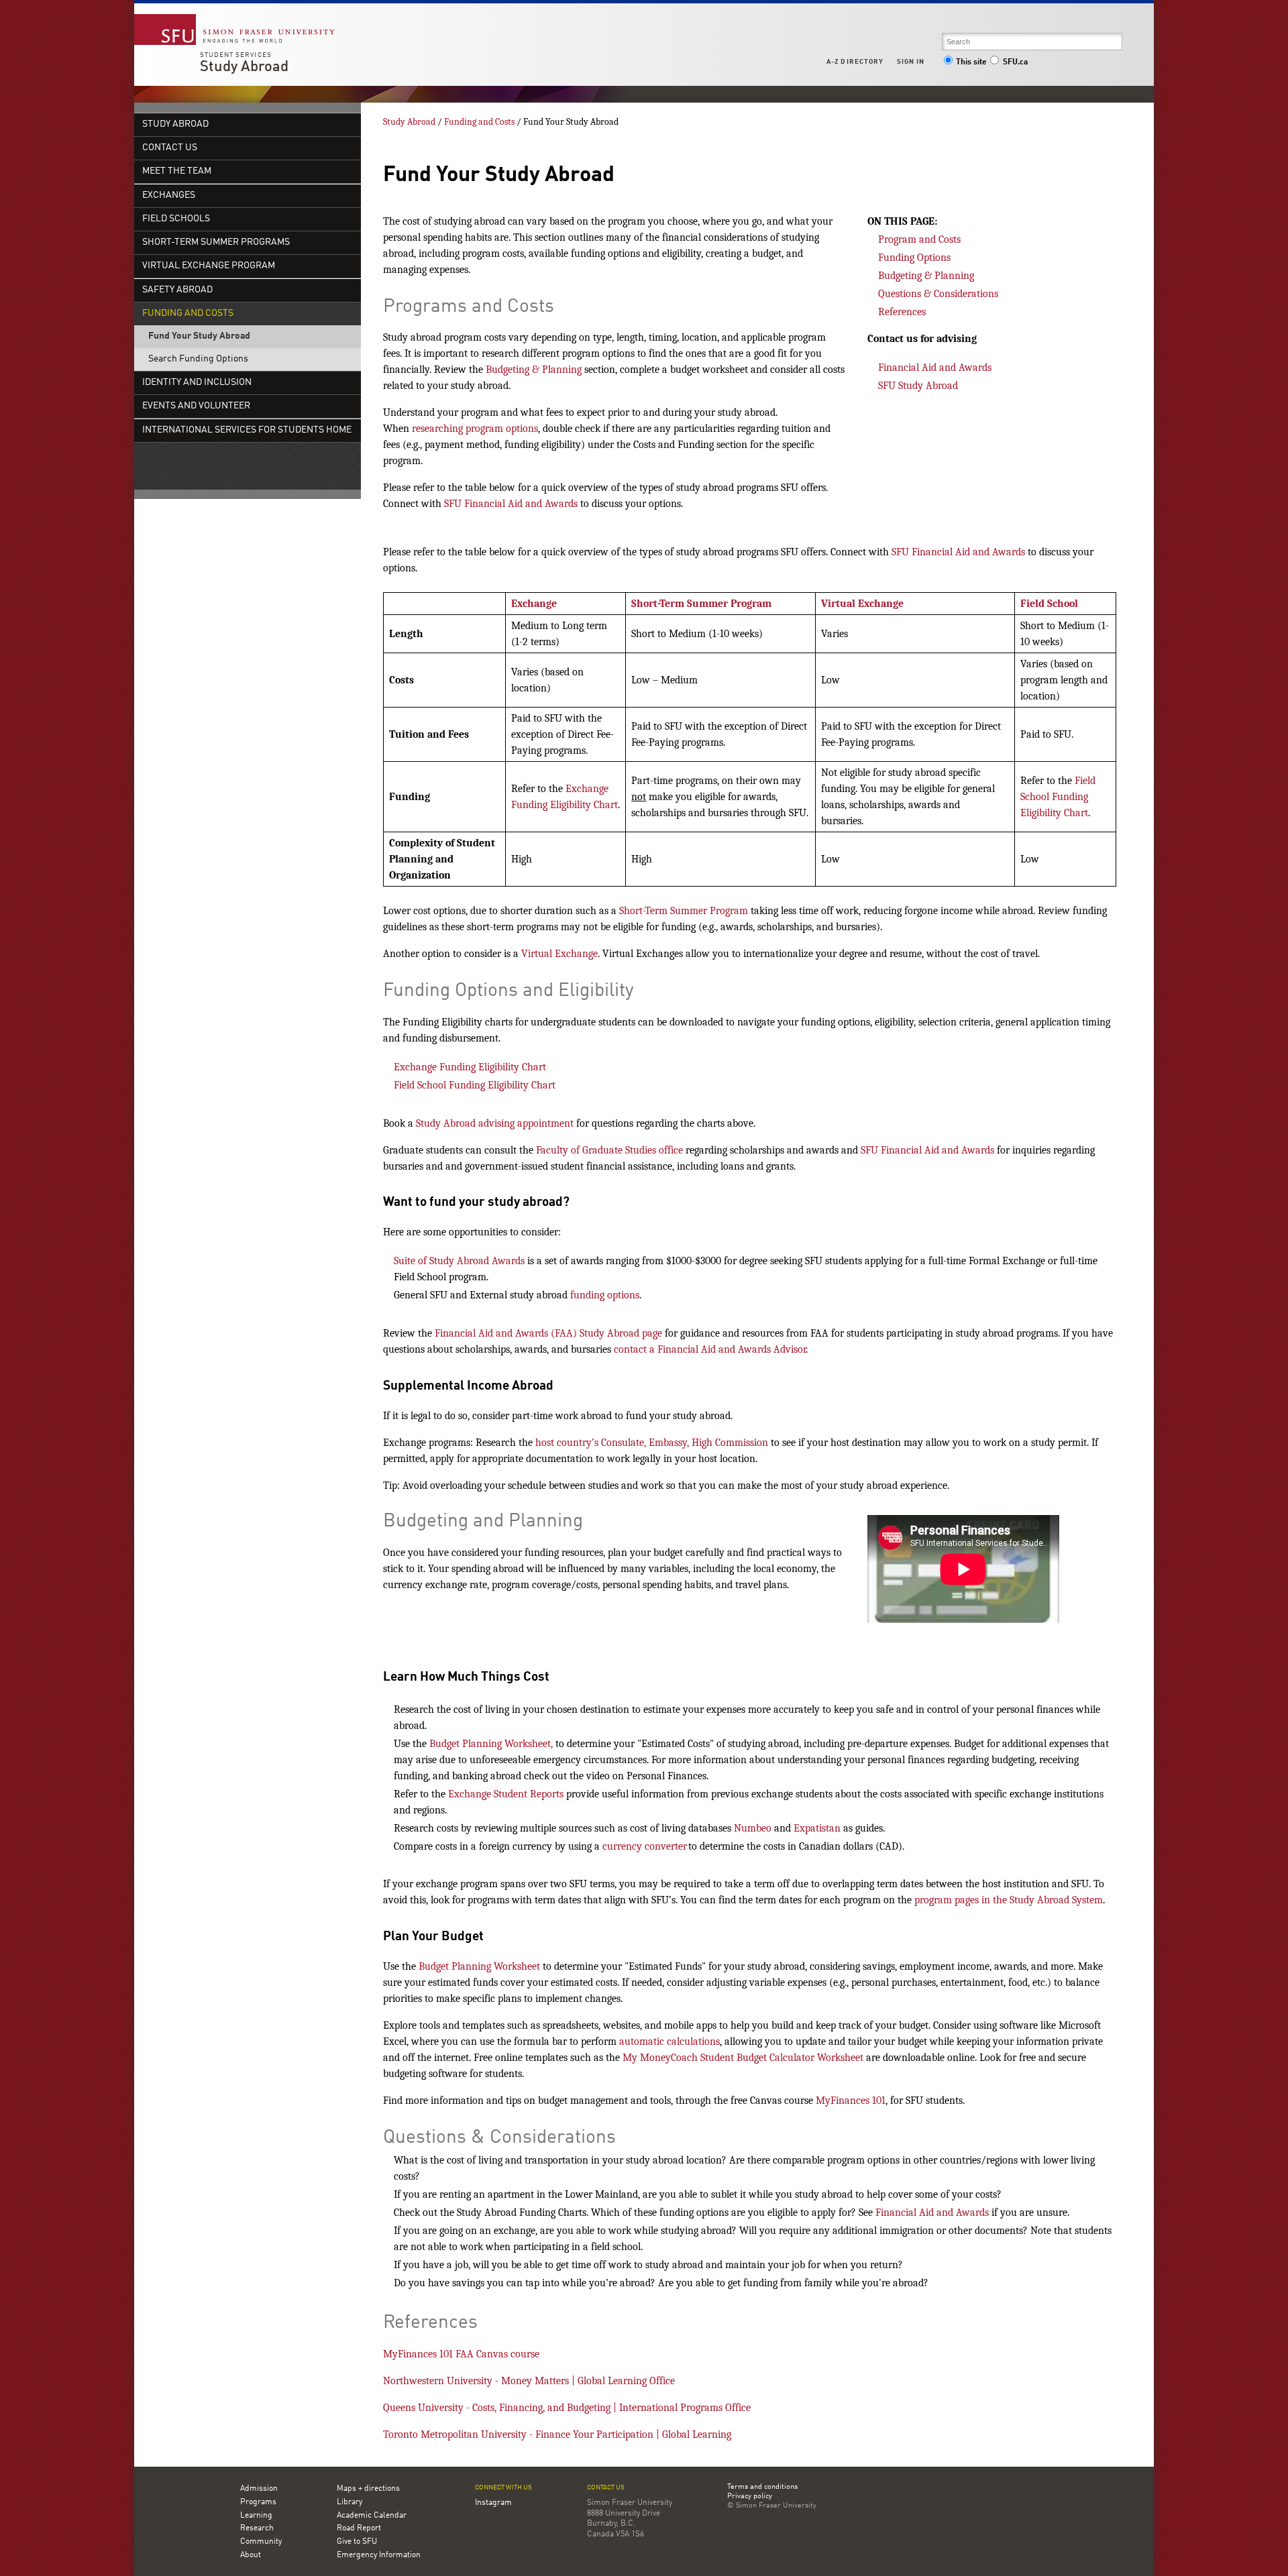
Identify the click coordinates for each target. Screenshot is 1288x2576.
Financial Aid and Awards (935, 368)
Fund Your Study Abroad (199, 336)
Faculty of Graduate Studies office (609, 1150)
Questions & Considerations (938, 294)
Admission (259, 2489)
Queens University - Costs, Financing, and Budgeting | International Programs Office (567, 2408)
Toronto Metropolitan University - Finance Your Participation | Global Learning (557, 2434)
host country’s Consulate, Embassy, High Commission (652, 1443)
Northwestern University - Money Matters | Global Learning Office (529, 2381)
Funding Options (914, 258)
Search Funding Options (198, 359)
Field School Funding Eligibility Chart (1058, 797)
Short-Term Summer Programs (216, 242)
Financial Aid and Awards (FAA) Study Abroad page (548, 1333)
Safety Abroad (177, 290)
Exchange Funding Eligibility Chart (470, 1067)
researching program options (475, 429)
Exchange (534, 604)
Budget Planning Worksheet (479, 1966)
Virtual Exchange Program (209, 266)
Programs (258, 2502)
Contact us (170, 148)
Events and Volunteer (196, 406)
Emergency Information (379, 2555)
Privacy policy (750, 2497)
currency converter (645, 1846)
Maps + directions (368, 2489)
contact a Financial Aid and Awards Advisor (710, 1349)
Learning (256, 2516)
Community (261, 2542)
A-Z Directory (855, 62)
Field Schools (176, 219)
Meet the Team (177, 171)
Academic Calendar (372, 2516)
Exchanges (169, 195)
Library (350, 2502)
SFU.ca (1015, 62)
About (251, 2555)
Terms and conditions (762, 2487)
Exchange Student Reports (506, 1794)
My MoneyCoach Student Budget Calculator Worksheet (743, 2058)
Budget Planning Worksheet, (491, 1744)
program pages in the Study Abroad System (1009, 1900)
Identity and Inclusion (197, 383)
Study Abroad (244, 67)
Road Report (359, 2528)
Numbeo (753, 1828)
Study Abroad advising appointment (495, 1123)
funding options (605, 1295)
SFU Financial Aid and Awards (511, 504)
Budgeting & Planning (534, 370)
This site (971, 62)
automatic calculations (669, 2041)
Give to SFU (357, 2542)
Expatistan (817, 1828)
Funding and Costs (188, 314)
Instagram (493, 2503)
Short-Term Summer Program (701, 604)
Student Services (236, 55)
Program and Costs (919, 239)
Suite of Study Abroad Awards (459, 1261)
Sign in (911, 62)
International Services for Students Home (247, 430)
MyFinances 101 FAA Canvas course (461, 2354)
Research (257, 2528)
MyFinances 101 (851, 2101)
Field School (1049, 604)
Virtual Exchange (862, 604)
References (902, 312)
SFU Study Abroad (919, 386)
